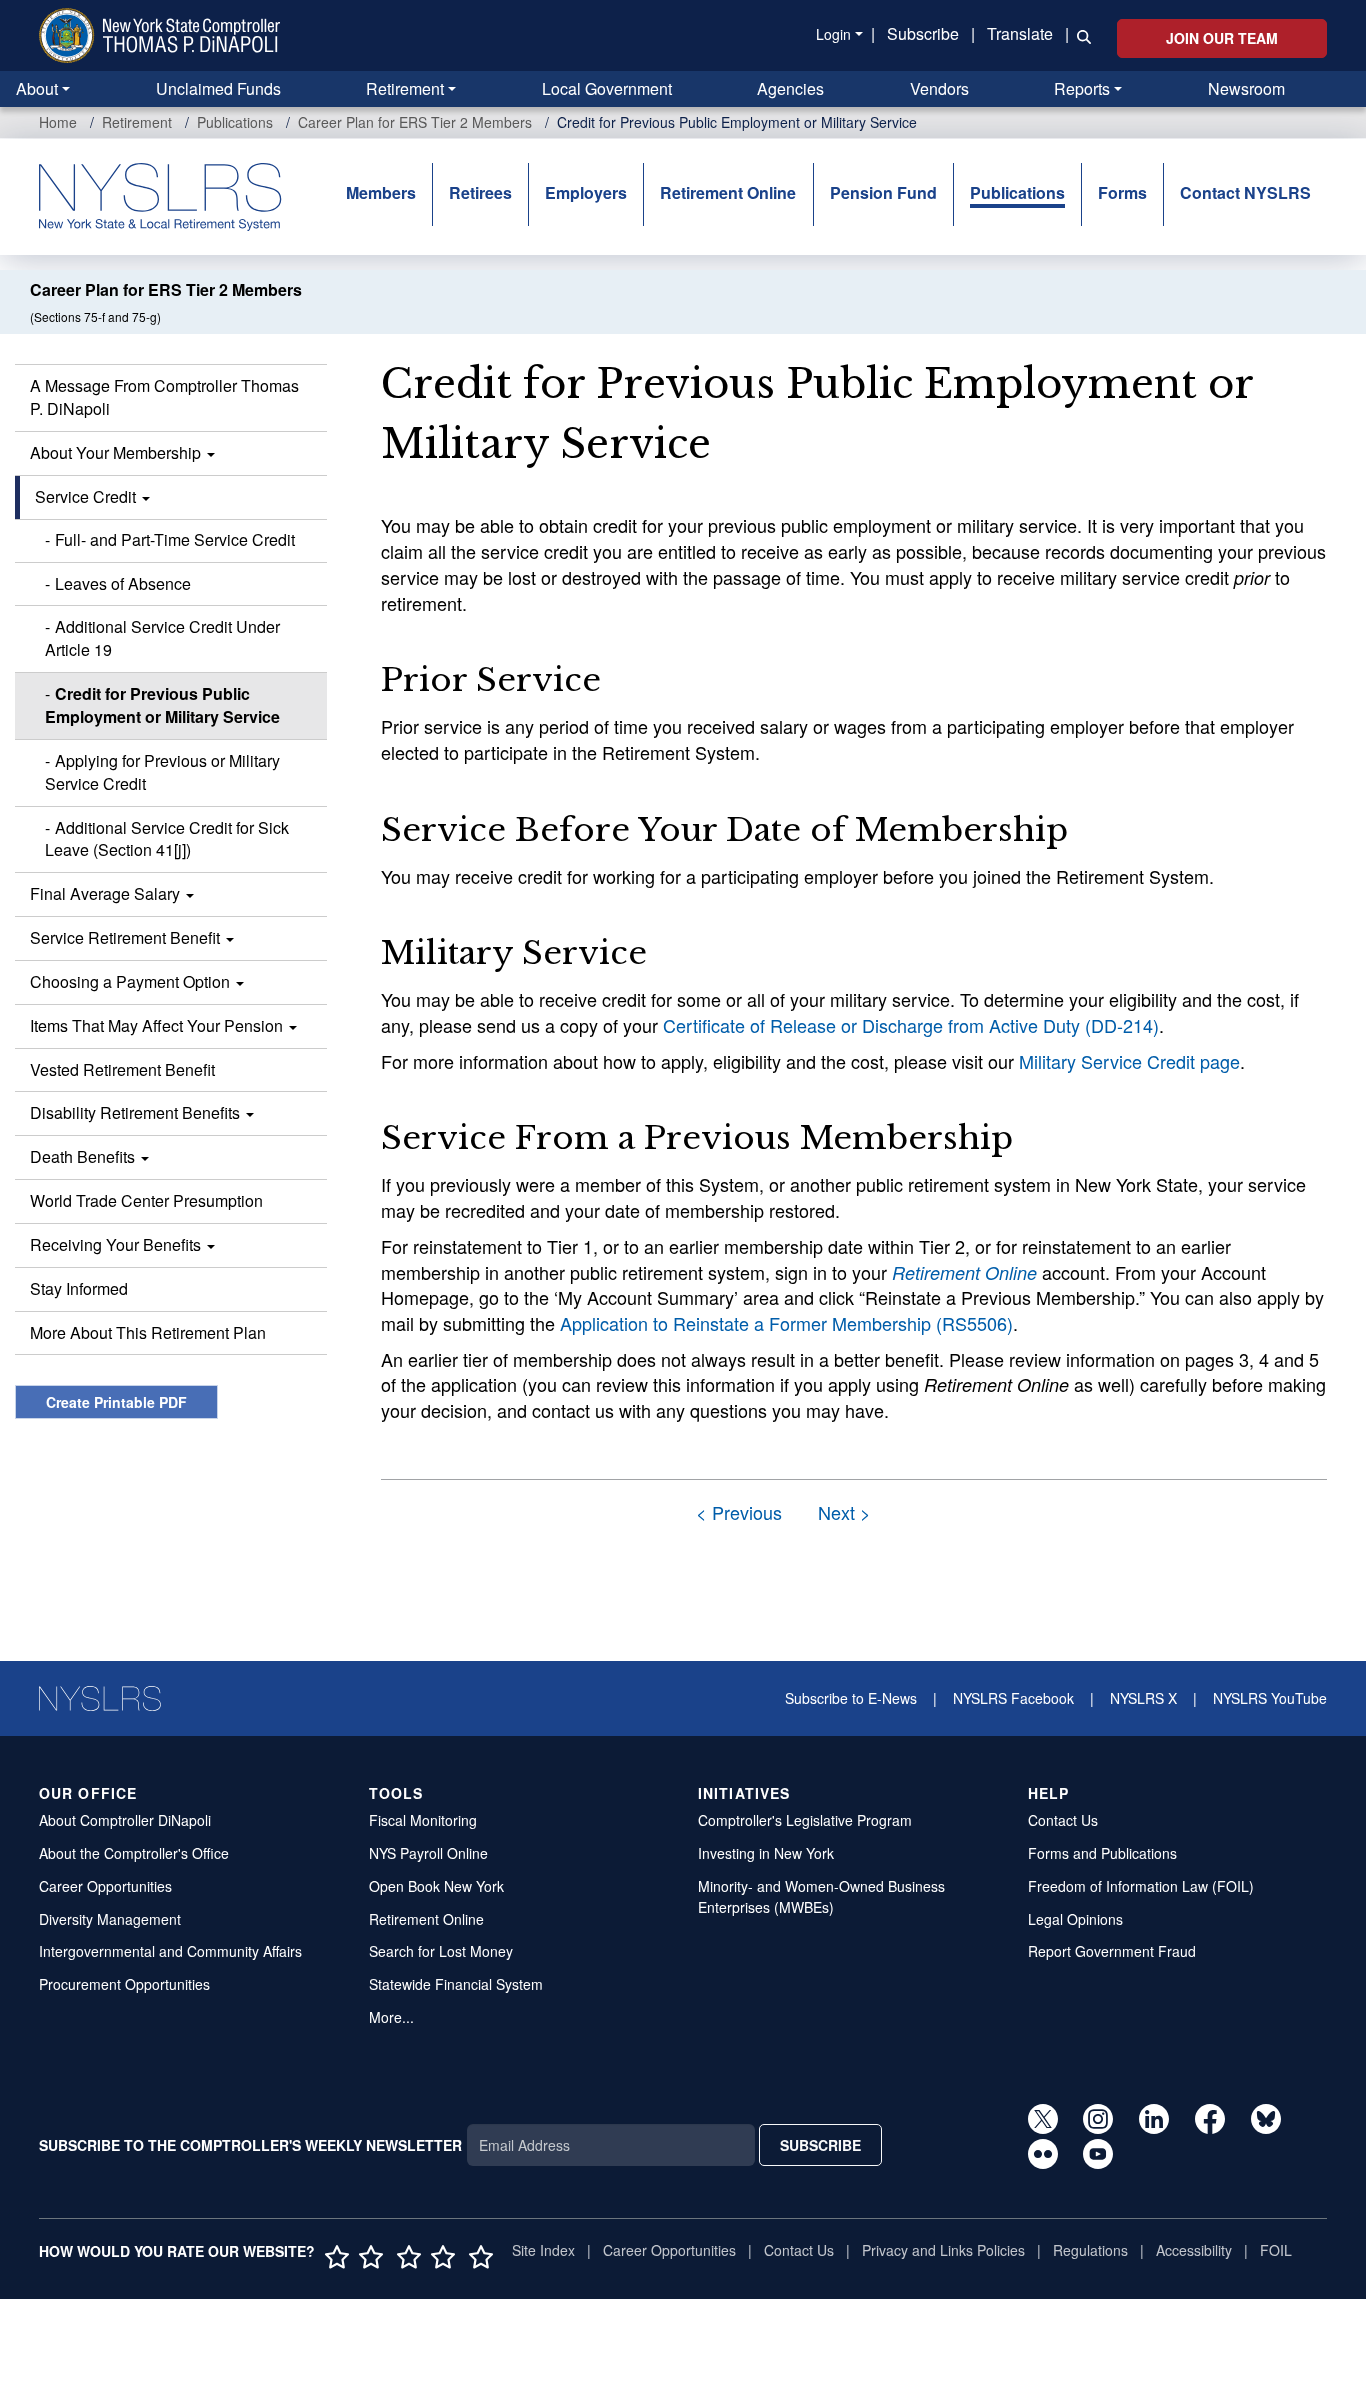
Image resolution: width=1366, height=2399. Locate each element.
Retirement (405, 88)
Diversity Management (110, 1919)
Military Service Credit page (1129, 1061)
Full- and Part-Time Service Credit (175, 539)
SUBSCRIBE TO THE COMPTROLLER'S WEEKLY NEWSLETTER (250, 2145)
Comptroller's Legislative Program (805, 1820)
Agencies (790, 88)
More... (391, 2017)
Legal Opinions (1075, 1919)
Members (381, 192)
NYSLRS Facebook (1013, 1698)
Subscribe (923, 33)
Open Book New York (436, 1886)
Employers (586, 192)
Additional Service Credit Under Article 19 (162, 638)
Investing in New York (766, 1853)
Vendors (939, 88)
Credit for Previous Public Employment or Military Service (162, 705)
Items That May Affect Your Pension (158, 1025)
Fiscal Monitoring (423, 1820)
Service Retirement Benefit (127, 937)
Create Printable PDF (116, 1402)
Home (58, 122)
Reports (1082, 88)
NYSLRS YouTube (1270, 1698)
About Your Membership (117, 452)
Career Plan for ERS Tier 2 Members (415, 122)
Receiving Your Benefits (117, 1244)
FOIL (1276, 2250)
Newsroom (1246, 88)
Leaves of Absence (123, 583)
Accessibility (1194, 2250)
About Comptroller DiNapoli (125, 1820)
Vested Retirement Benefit (122, 1069)
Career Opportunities (105, 1886)
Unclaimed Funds (218, 88)
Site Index (543, 2250)
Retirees (480, 192)
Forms (1122, 192)
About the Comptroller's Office (134, 1853)
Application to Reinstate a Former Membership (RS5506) (786, 1323)
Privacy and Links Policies (943, 2250)
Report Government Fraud (1112, 1951)
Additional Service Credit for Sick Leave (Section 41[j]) (167, 839)
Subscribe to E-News (851, 1698)
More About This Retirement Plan (148, 1332)
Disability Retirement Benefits (137, 1112)
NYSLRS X (1143, 1698)
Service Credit (87, 496)
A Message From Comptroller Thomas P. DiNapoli (164, 397)
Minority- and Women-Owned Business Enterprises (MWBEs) (821, 1896)
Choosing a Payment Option (132, 981)
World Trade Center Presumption (146, 1200)
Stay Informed (79, 1288)
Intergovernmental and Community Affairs (170, 1951)
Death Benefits (84, 1156)
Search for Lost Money (441, 1951)
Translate (1020, 33)
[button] (1080, 35)
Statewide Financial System (456, 1984)
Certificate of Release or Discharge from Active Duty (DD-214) (911, 1025)
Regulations (1090, 2250)
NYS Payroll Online (428, 1853)
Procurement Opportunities (124, 1984)
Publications (235, 122)
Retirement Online (728, 192)
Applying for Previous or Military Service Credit (162, 772)
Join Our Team (1222, 38)
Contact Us (1063, 1820)
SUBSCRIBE (820, 2145)
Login (833, 34)
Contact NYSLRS (1245, 192)
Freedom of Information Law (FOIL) (1141, 1886)
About (37, 88)
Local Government (607, 88)
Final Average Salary (107, 893)
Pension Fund (883, 192)
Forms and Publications (1102, 1853)
